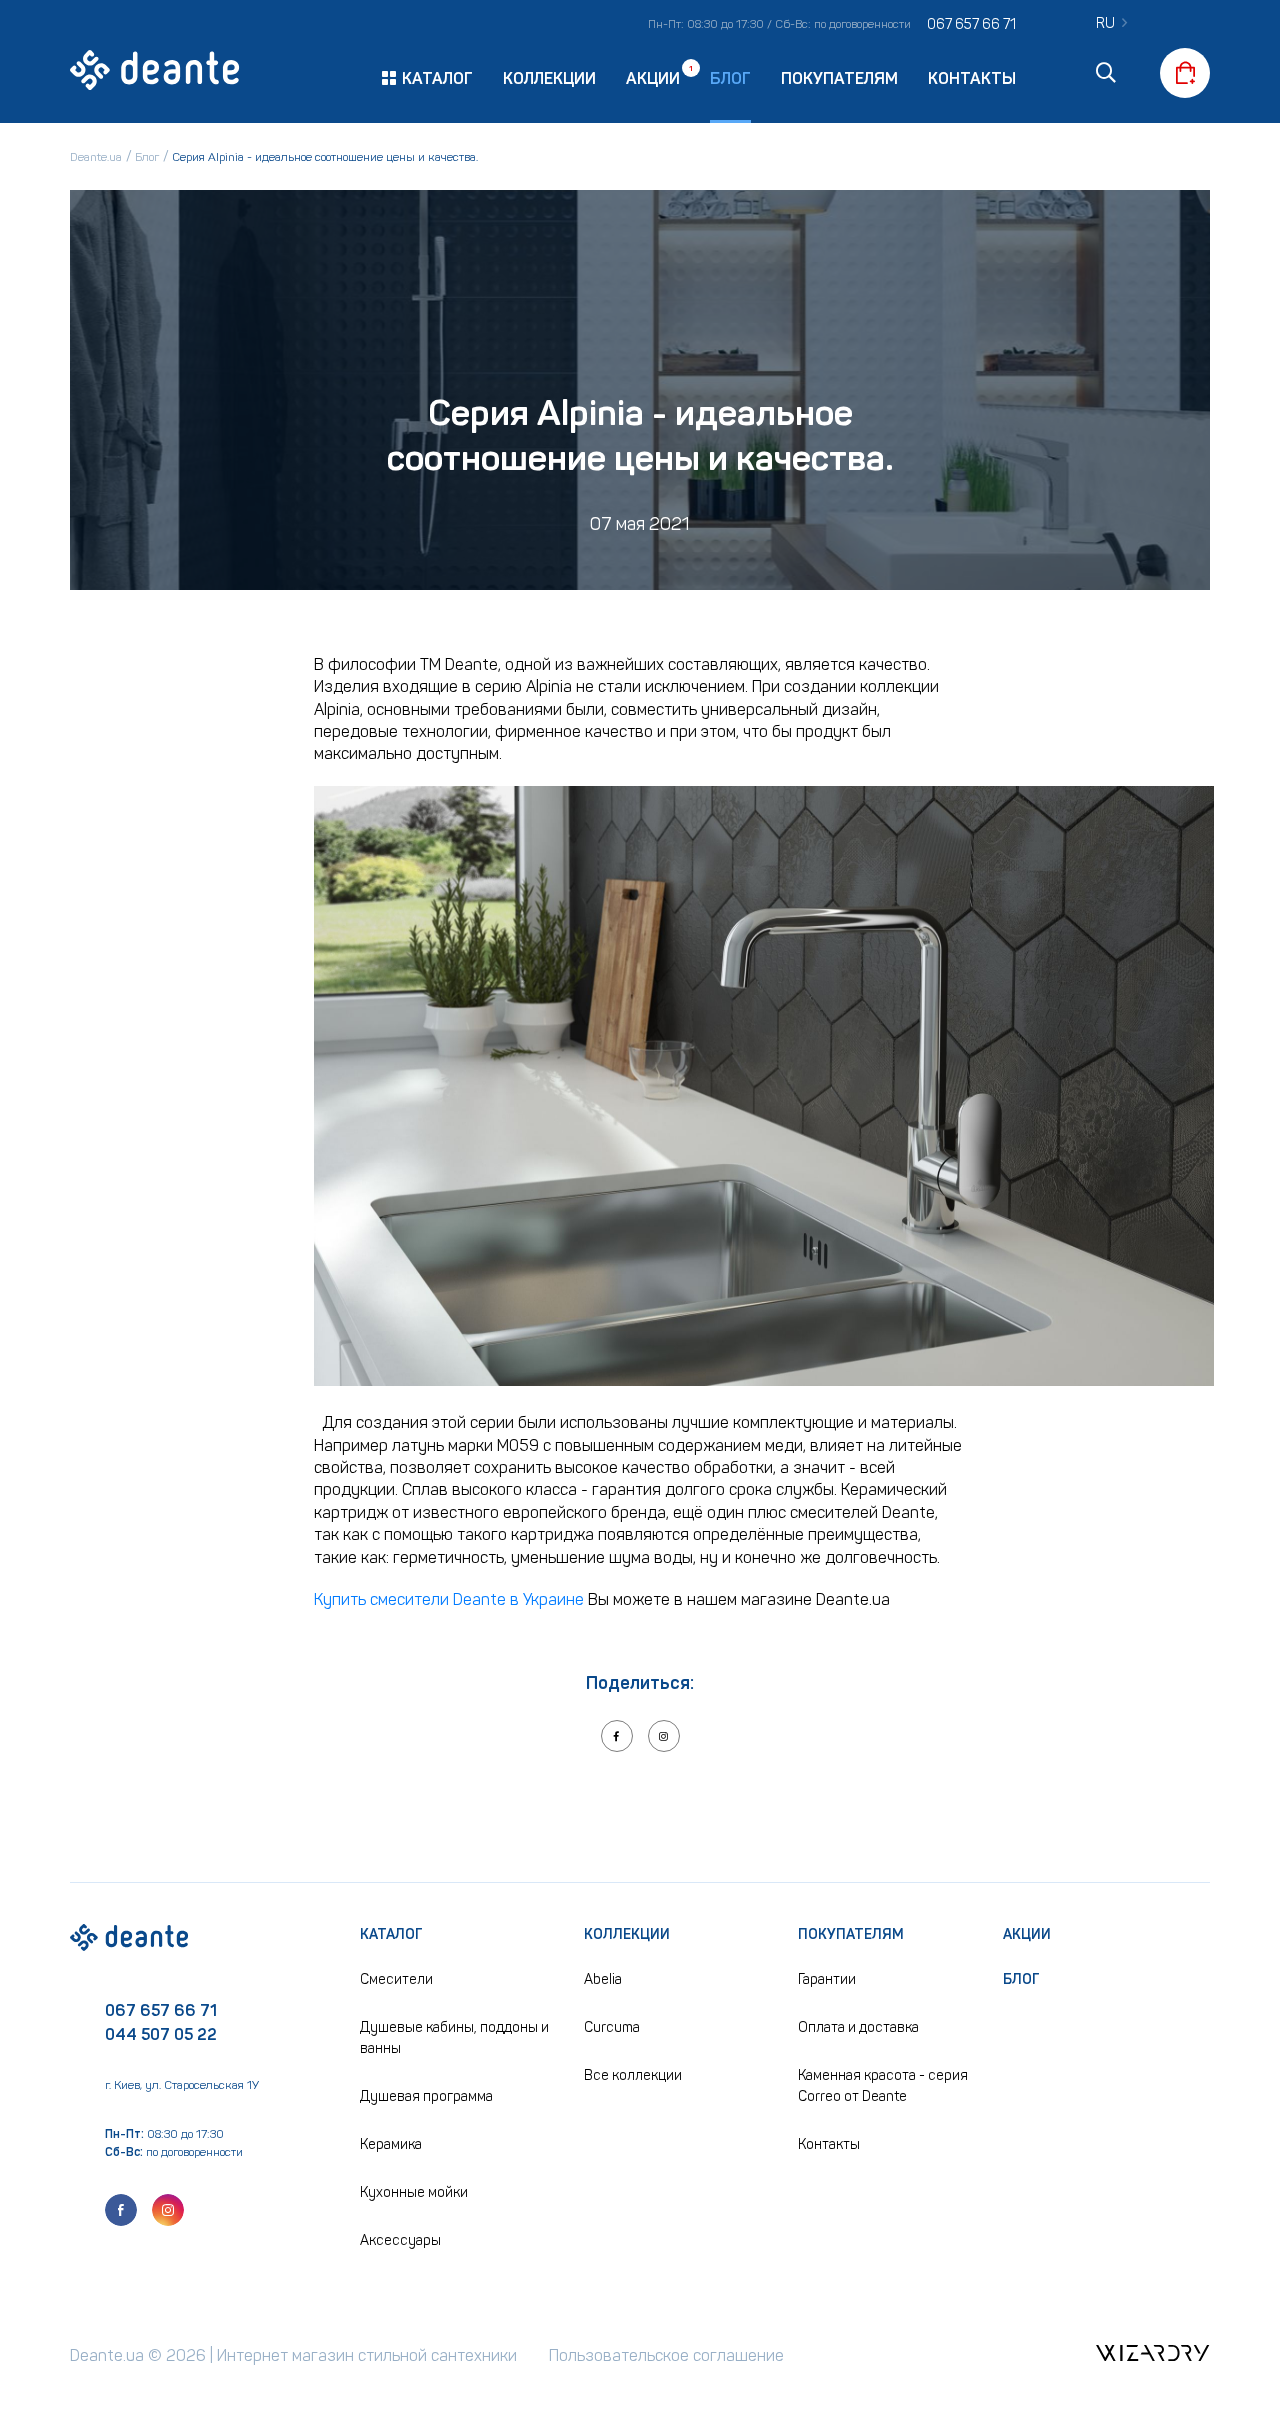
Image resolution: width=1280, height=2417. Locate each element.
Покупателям (839, 78)
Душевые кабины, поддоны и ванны (454, 2038)
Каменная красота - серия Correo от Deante (883, 2086)
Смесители (396, 1979)
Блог (730, 78)
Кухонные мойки (414, 2192)
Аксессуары (400, 2240)
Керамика (391, 2144)
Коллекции (549, 78)
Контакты (972, 78)
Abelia (603, 1979)
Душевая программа (426, 2096)
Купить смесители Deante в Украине (449, 1599)
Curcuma (612, 2027)
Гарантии (827, 1979)
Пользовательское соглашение (666, 2355)
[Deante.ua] (155, 73)
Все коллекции (633, 2075)
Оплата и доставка (858, 2027)
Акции (653, 77)
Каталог (391, 1934)
